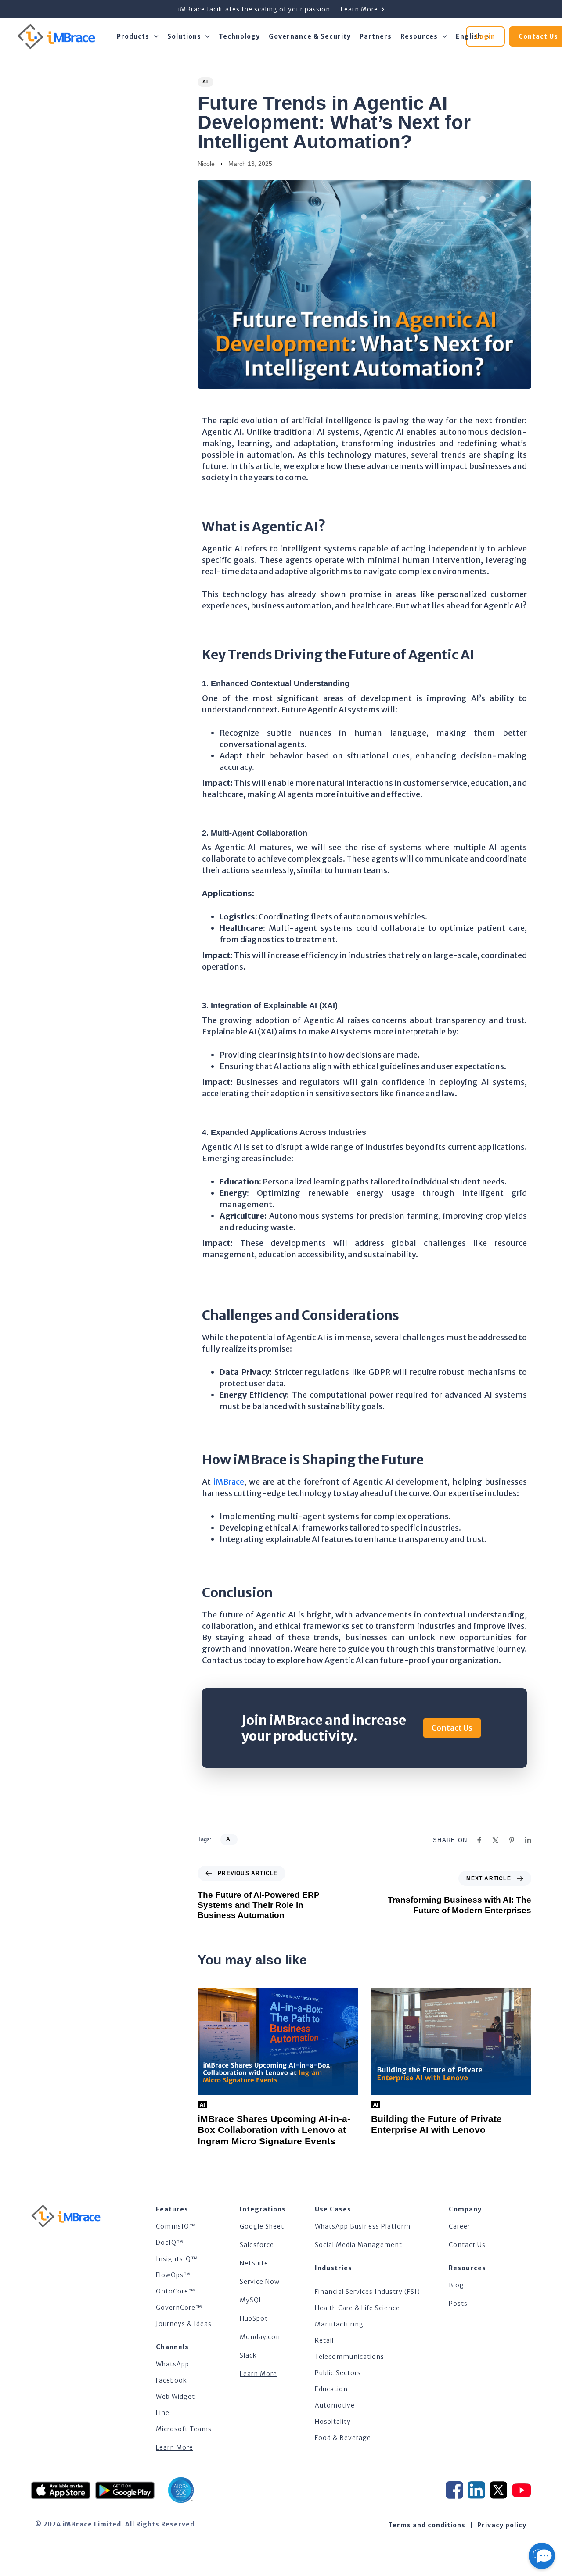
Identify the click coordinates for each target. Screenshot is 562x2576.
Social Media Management (358, 2245)
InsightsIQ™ (177, 2259)
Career (459, 2226)
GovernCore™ (179, 2308)
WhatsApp (173, 2364)
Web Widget (175, 2397)
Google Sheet (262, 2226)
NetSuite (254, 2263)
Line (163, 2413)
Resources (419, 36)
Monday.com (261, 2337)
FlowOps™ (173, 2275)
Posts (458, 2304)
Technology (239, 36)
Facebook (171, 2380)
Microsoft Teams (184, 2429)
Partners (376, 36)
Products (133, 36)
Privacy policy (502, 2525)
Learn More (175, 2447)
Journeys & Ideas (184, 2324)
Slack (248, 2355)
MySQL (251, 2300)
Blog (456, 2285)
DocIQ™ (170, 2243)
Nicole (206, 164)
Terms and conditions (427, 2525)
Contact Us (467, 2245)
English (469, 36)
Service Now (260, 2282)
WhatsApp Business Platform (363, 2226)
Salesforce (257, 2245)
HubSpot (254, 2318)
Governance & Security (310, 36)
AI (205, 82)
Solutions (184, 36)
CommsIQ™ (176, 2226)
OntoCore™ (176, 2291)
